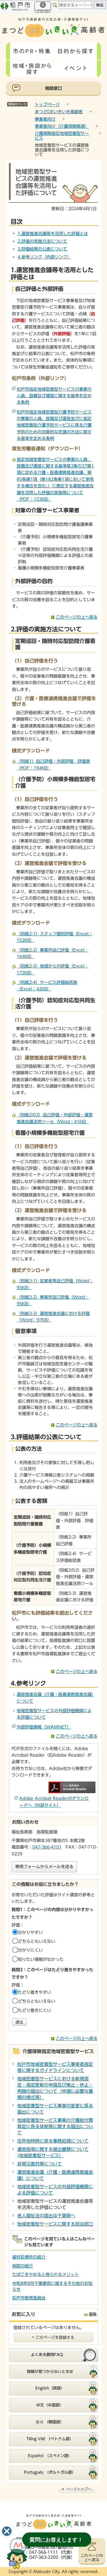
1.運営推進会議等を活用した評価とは (53, 234)
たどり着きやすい (34, 1992)
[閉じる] (7, 2531)
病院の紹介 (23, 2266)
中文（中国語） (50, 2405)
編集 (93, 2314)
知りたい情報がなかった (41, 1959)
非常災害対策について (40, 2164)
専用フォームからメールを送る (44, 1867)
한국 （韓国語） (50, 2422)
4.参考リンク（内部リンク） (44, 257)
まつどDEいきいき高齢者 (59, 112)
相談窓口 (53, 88)
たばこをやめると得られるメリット (45, 2275)
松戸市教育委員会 (29, 2298)
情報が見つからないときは (50, 2372)
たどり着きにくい (34, 2010)
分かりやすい (30, 1932)
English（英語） (50, 2388)
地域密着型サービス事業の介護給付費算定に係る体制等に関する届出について (55, 2126)
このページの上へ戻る (77, 617)
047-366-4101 (47, 1847)
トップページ (47, 105)
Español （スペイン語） (50, 2456)
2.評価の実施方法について (42, 241)
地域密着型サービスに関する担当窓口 (55, 2224)
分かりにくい (30, 1950)
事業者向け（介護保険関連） (62, 126)
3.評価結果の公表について (42, 249)
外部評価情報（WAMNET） (44, 1727)
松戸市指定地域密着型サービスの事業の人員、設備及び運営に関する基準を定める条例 (54, 396)
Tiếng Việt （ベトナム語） (50, 2439)
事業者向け (45, 119)
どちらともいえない (37, 1941)
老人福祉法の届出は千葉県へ (46, 2216)
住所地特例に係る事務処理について (53, 2141)
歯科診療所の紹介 (29, 2257)
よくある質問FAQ (47, 2355)
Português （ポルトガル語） (50, 2472)
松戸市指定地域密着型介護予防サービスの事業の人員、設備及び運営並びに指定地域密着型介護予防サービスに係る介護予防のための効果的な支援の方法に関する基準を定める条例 (54, 425)
